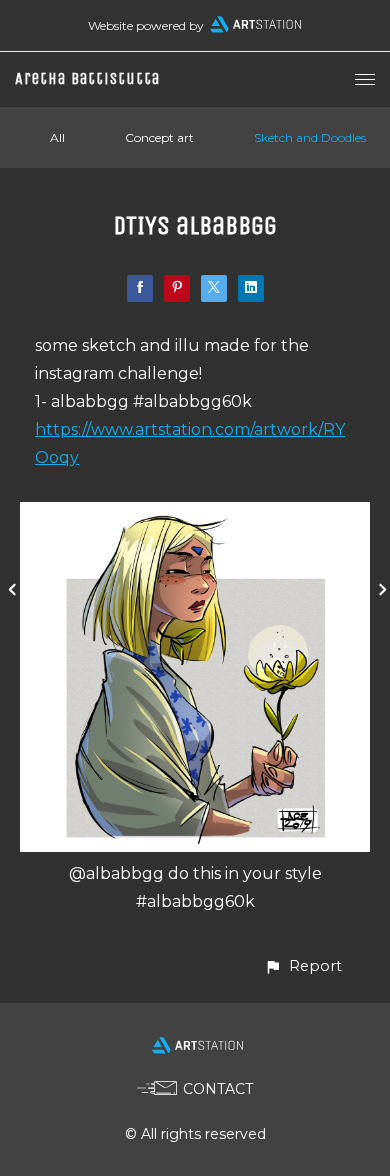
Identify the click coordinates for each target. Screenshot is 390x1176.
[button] (303, 966)
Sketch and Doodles (310, 137)
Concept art (159, 137)
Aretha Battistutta (87, 78)
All (57, 137)
